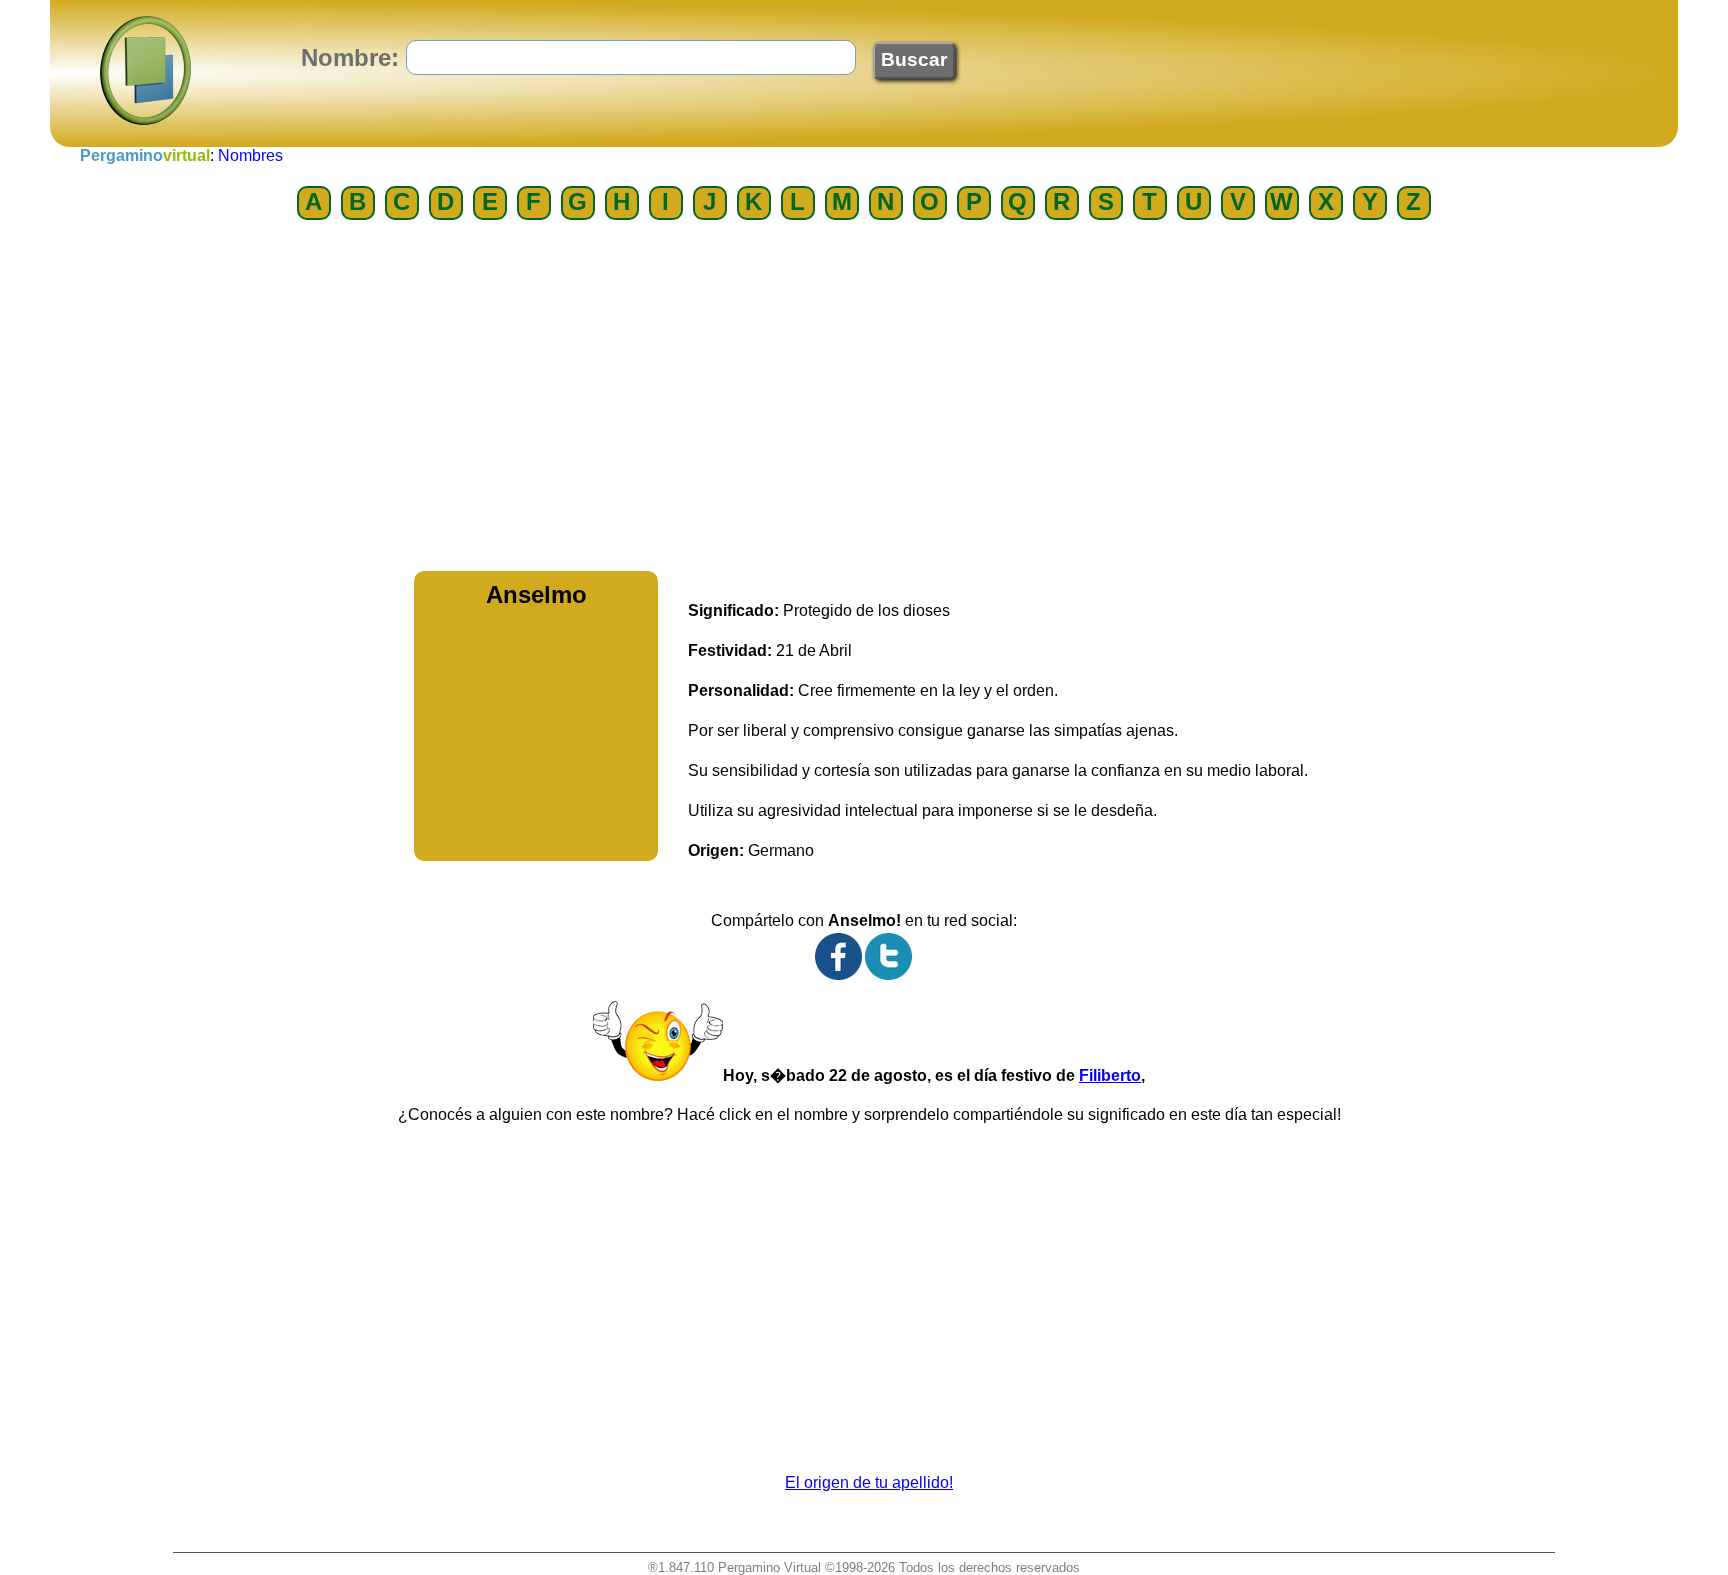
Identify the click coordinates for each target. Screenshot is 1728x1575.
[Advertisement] (864, 401)
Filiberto (1110, 1075)
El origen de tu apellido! (869, 1482)
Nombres (250, 155)
